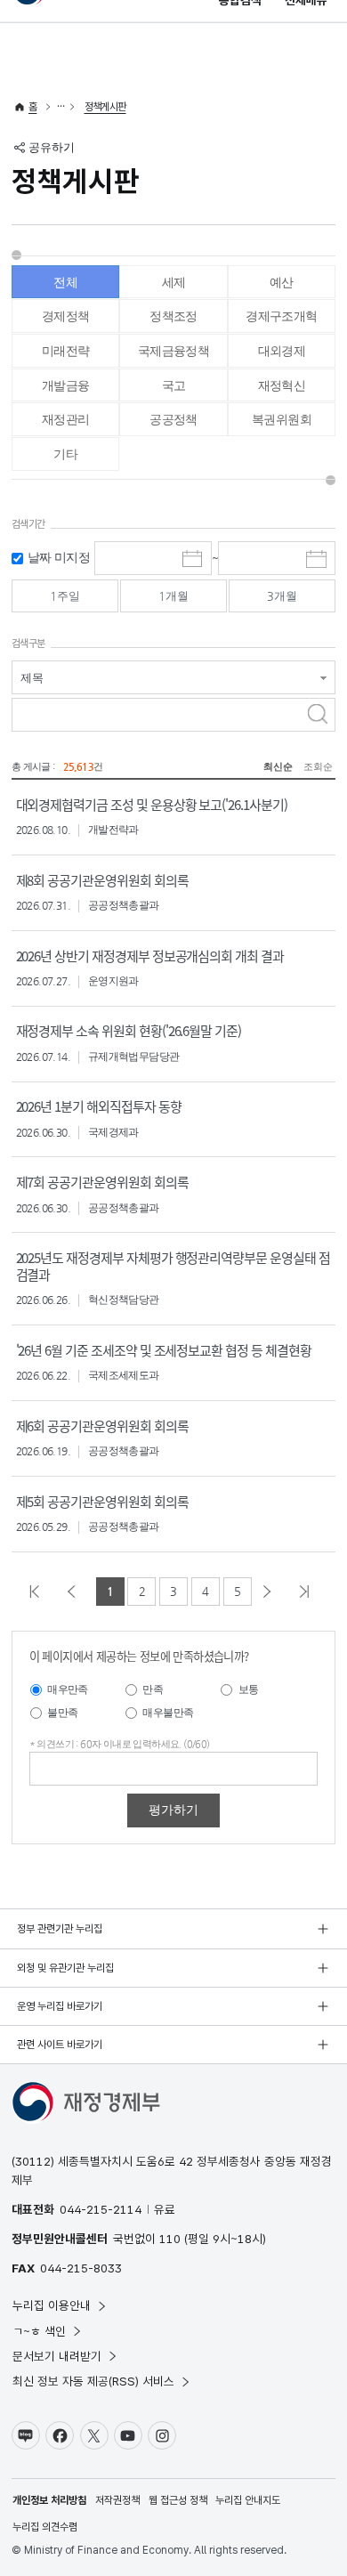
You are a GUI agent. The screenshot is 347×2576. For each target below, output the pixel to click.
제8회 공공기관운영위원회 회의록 (102, 880)
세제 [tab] (174, 282)
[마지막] (309, 1592)
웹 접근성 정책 (178, 2500)
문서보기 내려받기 (57, 2356)
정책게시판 (105, 107)
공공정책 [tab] (173, 419)
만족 (153, 1689)
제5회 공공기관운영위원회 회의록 (102, 1501)
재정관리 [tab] (66, 419)
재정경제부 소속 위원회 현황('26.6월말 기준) (129, 1030)
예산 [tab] (282, 282)
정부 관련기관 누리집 (60, 1929)
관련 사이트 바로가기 (60, 2045)
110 (170, 2239)
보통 (249, 1689)
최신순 (278, 767)
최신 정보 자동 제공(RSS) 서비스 (93, 2381)
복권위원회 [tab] (282, 419)
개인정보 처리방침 (49, 2500)
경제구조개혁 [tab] (281, 316)
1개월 (173, 596)
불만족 (62, 1713)
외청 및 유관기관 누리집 (65, 1968)
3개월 (282, 596)
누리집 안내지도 (248, 2500)
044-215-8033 (81, 2268)
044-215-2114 (101, 2209)
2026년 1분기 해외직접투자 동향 (99, 1106)
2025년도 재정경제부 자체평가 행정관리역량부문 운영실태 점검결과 (173, 1266)
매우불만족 (168, 1713)
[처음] (39, 1592)
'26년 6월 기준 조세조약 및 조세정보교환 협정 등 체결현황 (164, 1350)
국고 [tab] (174, 385)
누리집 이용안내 (52, 2305)
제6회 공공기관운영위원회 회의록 (102, 1426)
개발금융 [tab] (66, 385)
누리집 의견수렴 (45, 2527)
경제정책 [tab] (66, 316)
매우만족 (68, 1689)
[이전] (76, 1592)
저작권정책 (117, 2500)
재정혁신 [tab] (282, 385)
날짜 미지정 (59, 557)
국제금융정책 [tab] (173, 351)
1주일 (65, 596)
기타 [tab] (65, 454)
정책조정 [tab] (173, 316)
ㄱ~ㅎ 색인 (39, 2331)
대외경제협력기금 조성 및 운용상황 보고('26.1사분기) (152, 804)
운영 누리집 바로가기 (60, 2006)
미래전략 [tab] (66, 351)
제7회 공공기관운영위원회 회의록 (102, 1182)
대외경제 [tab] (282, 351)
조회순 (318, 767)
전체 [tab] (65, 282)
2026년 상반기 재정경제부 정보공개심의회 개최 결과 (150, 956)
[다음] (271, 1592)
